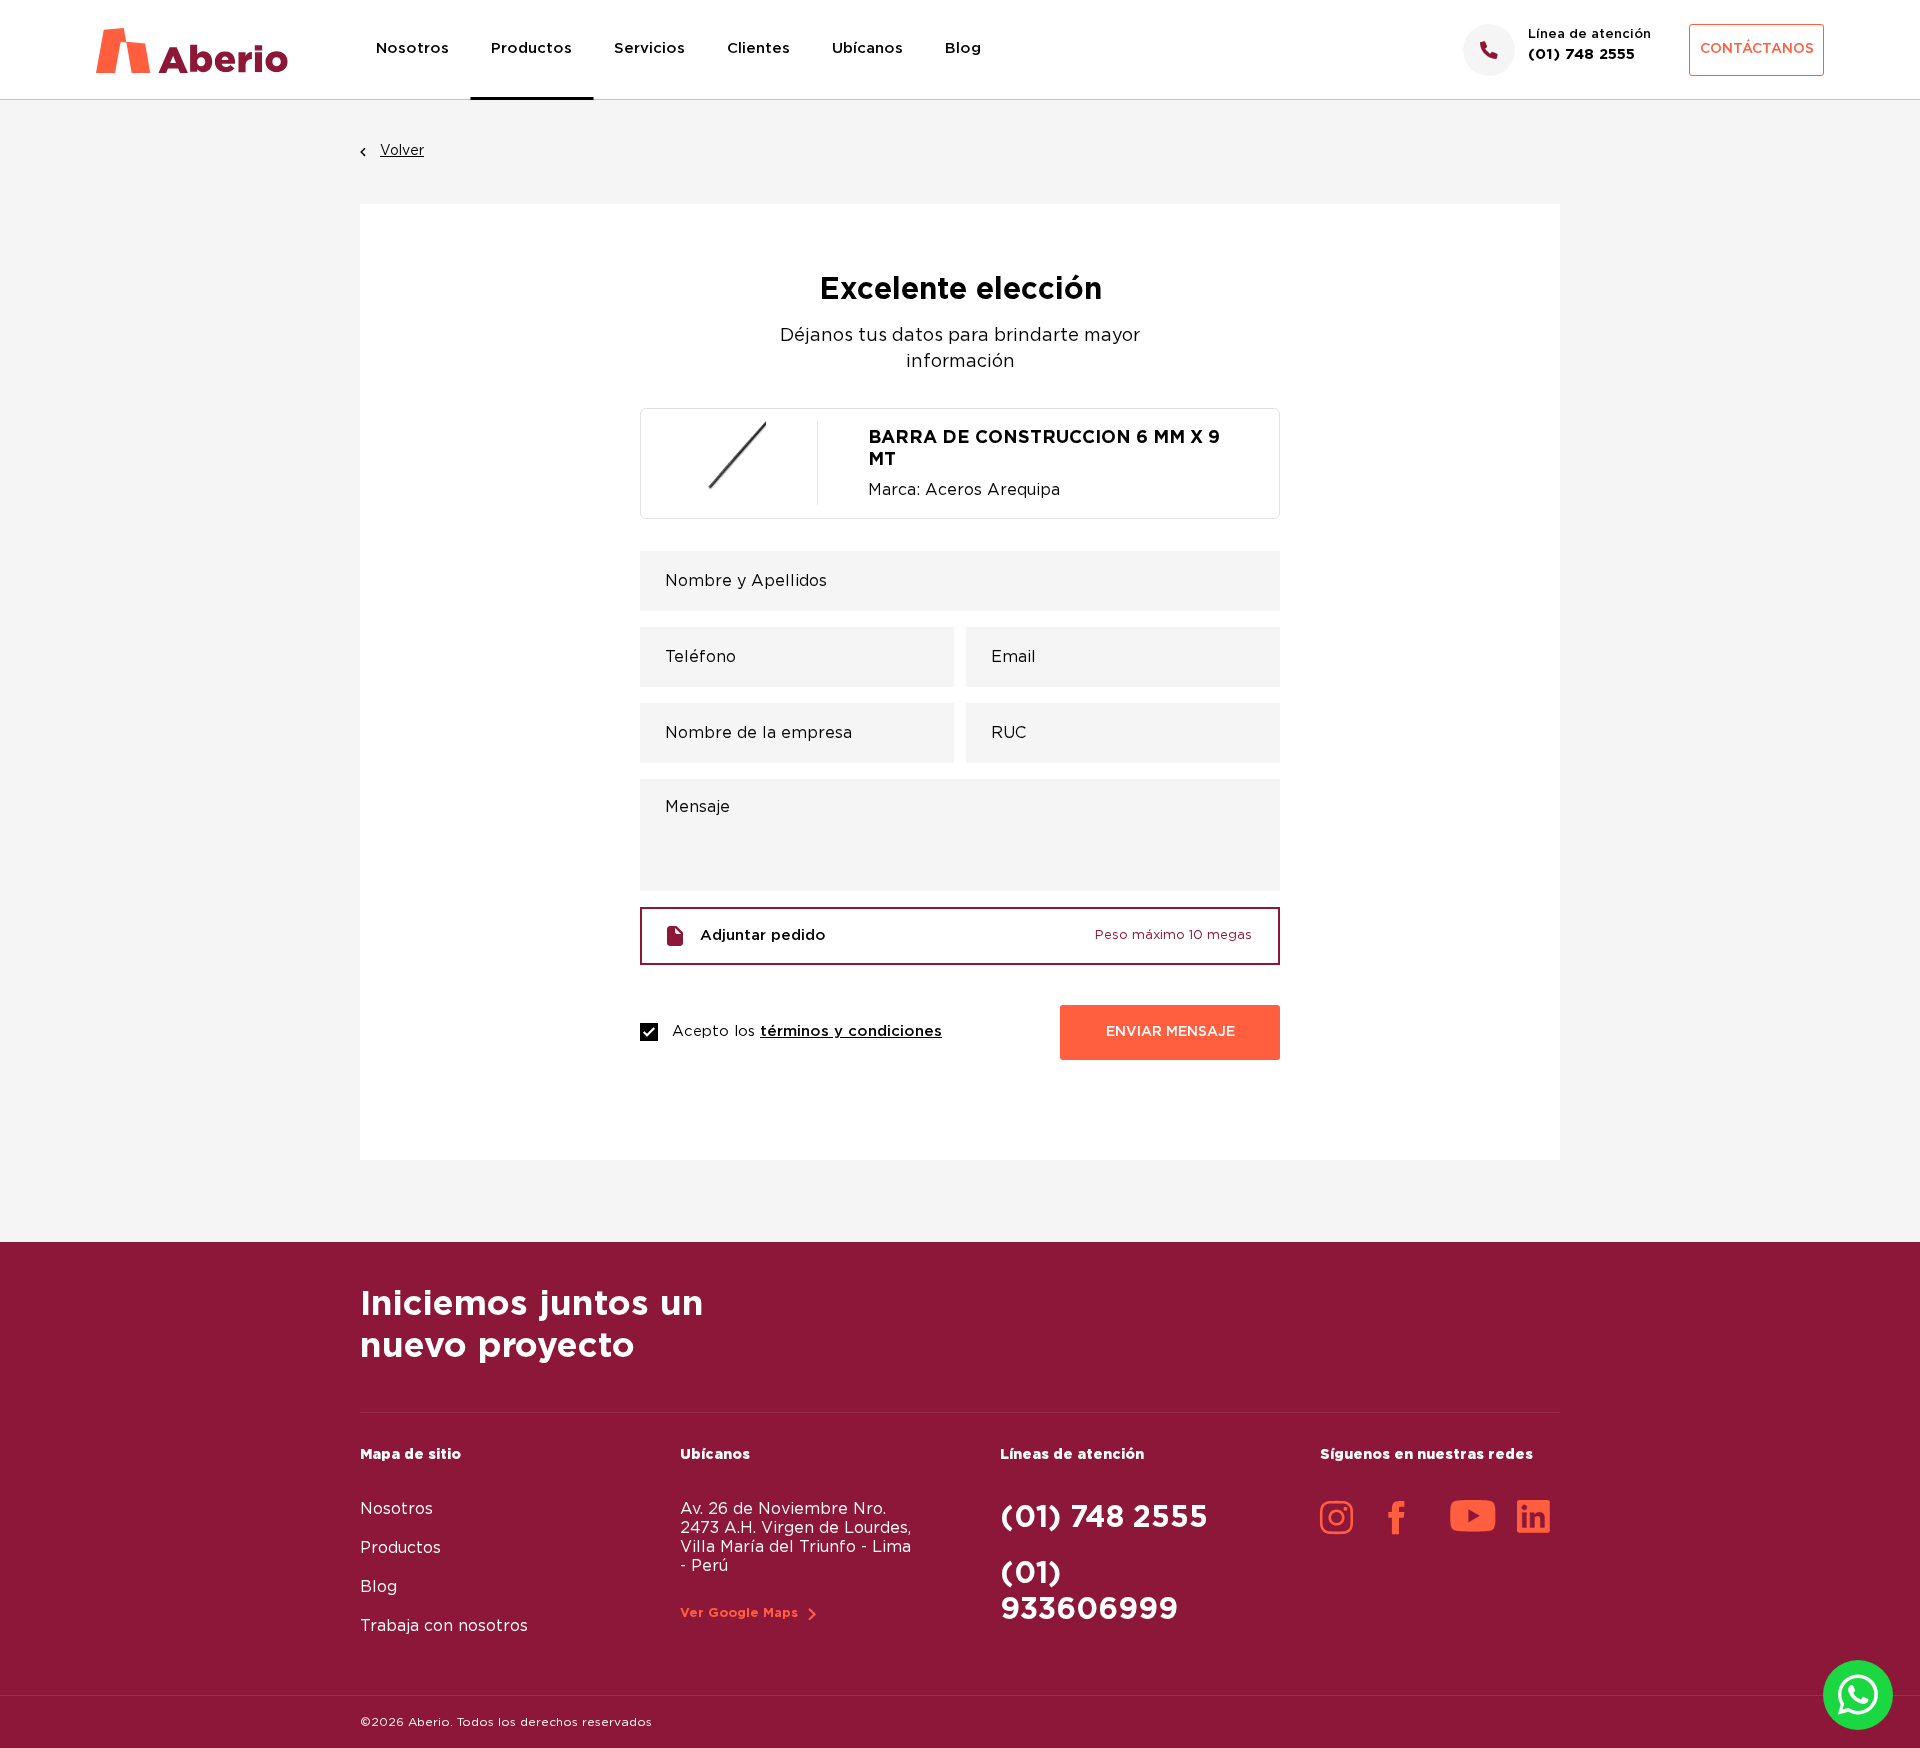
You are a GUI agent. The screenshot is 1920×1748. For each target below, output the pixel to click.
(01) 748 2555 (1104, 1518)
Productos (531, 48)
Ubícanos (867, 48)
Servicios (649, 48)
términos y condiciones (851, 1031)
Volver (402, 151)
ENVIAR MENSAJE (1170, 1032)
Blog (963, 48)
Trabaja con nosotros (444, 1626)
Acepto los (807, 1031)
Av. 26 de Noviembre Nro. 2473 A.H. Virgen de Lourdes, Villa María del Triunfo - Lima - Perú (795, 1537)
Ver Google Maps (739, 1613)
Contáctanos (1757, 49)
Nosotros (412, 48)
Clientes (758, 48)
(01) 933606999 (1089, 1592)
